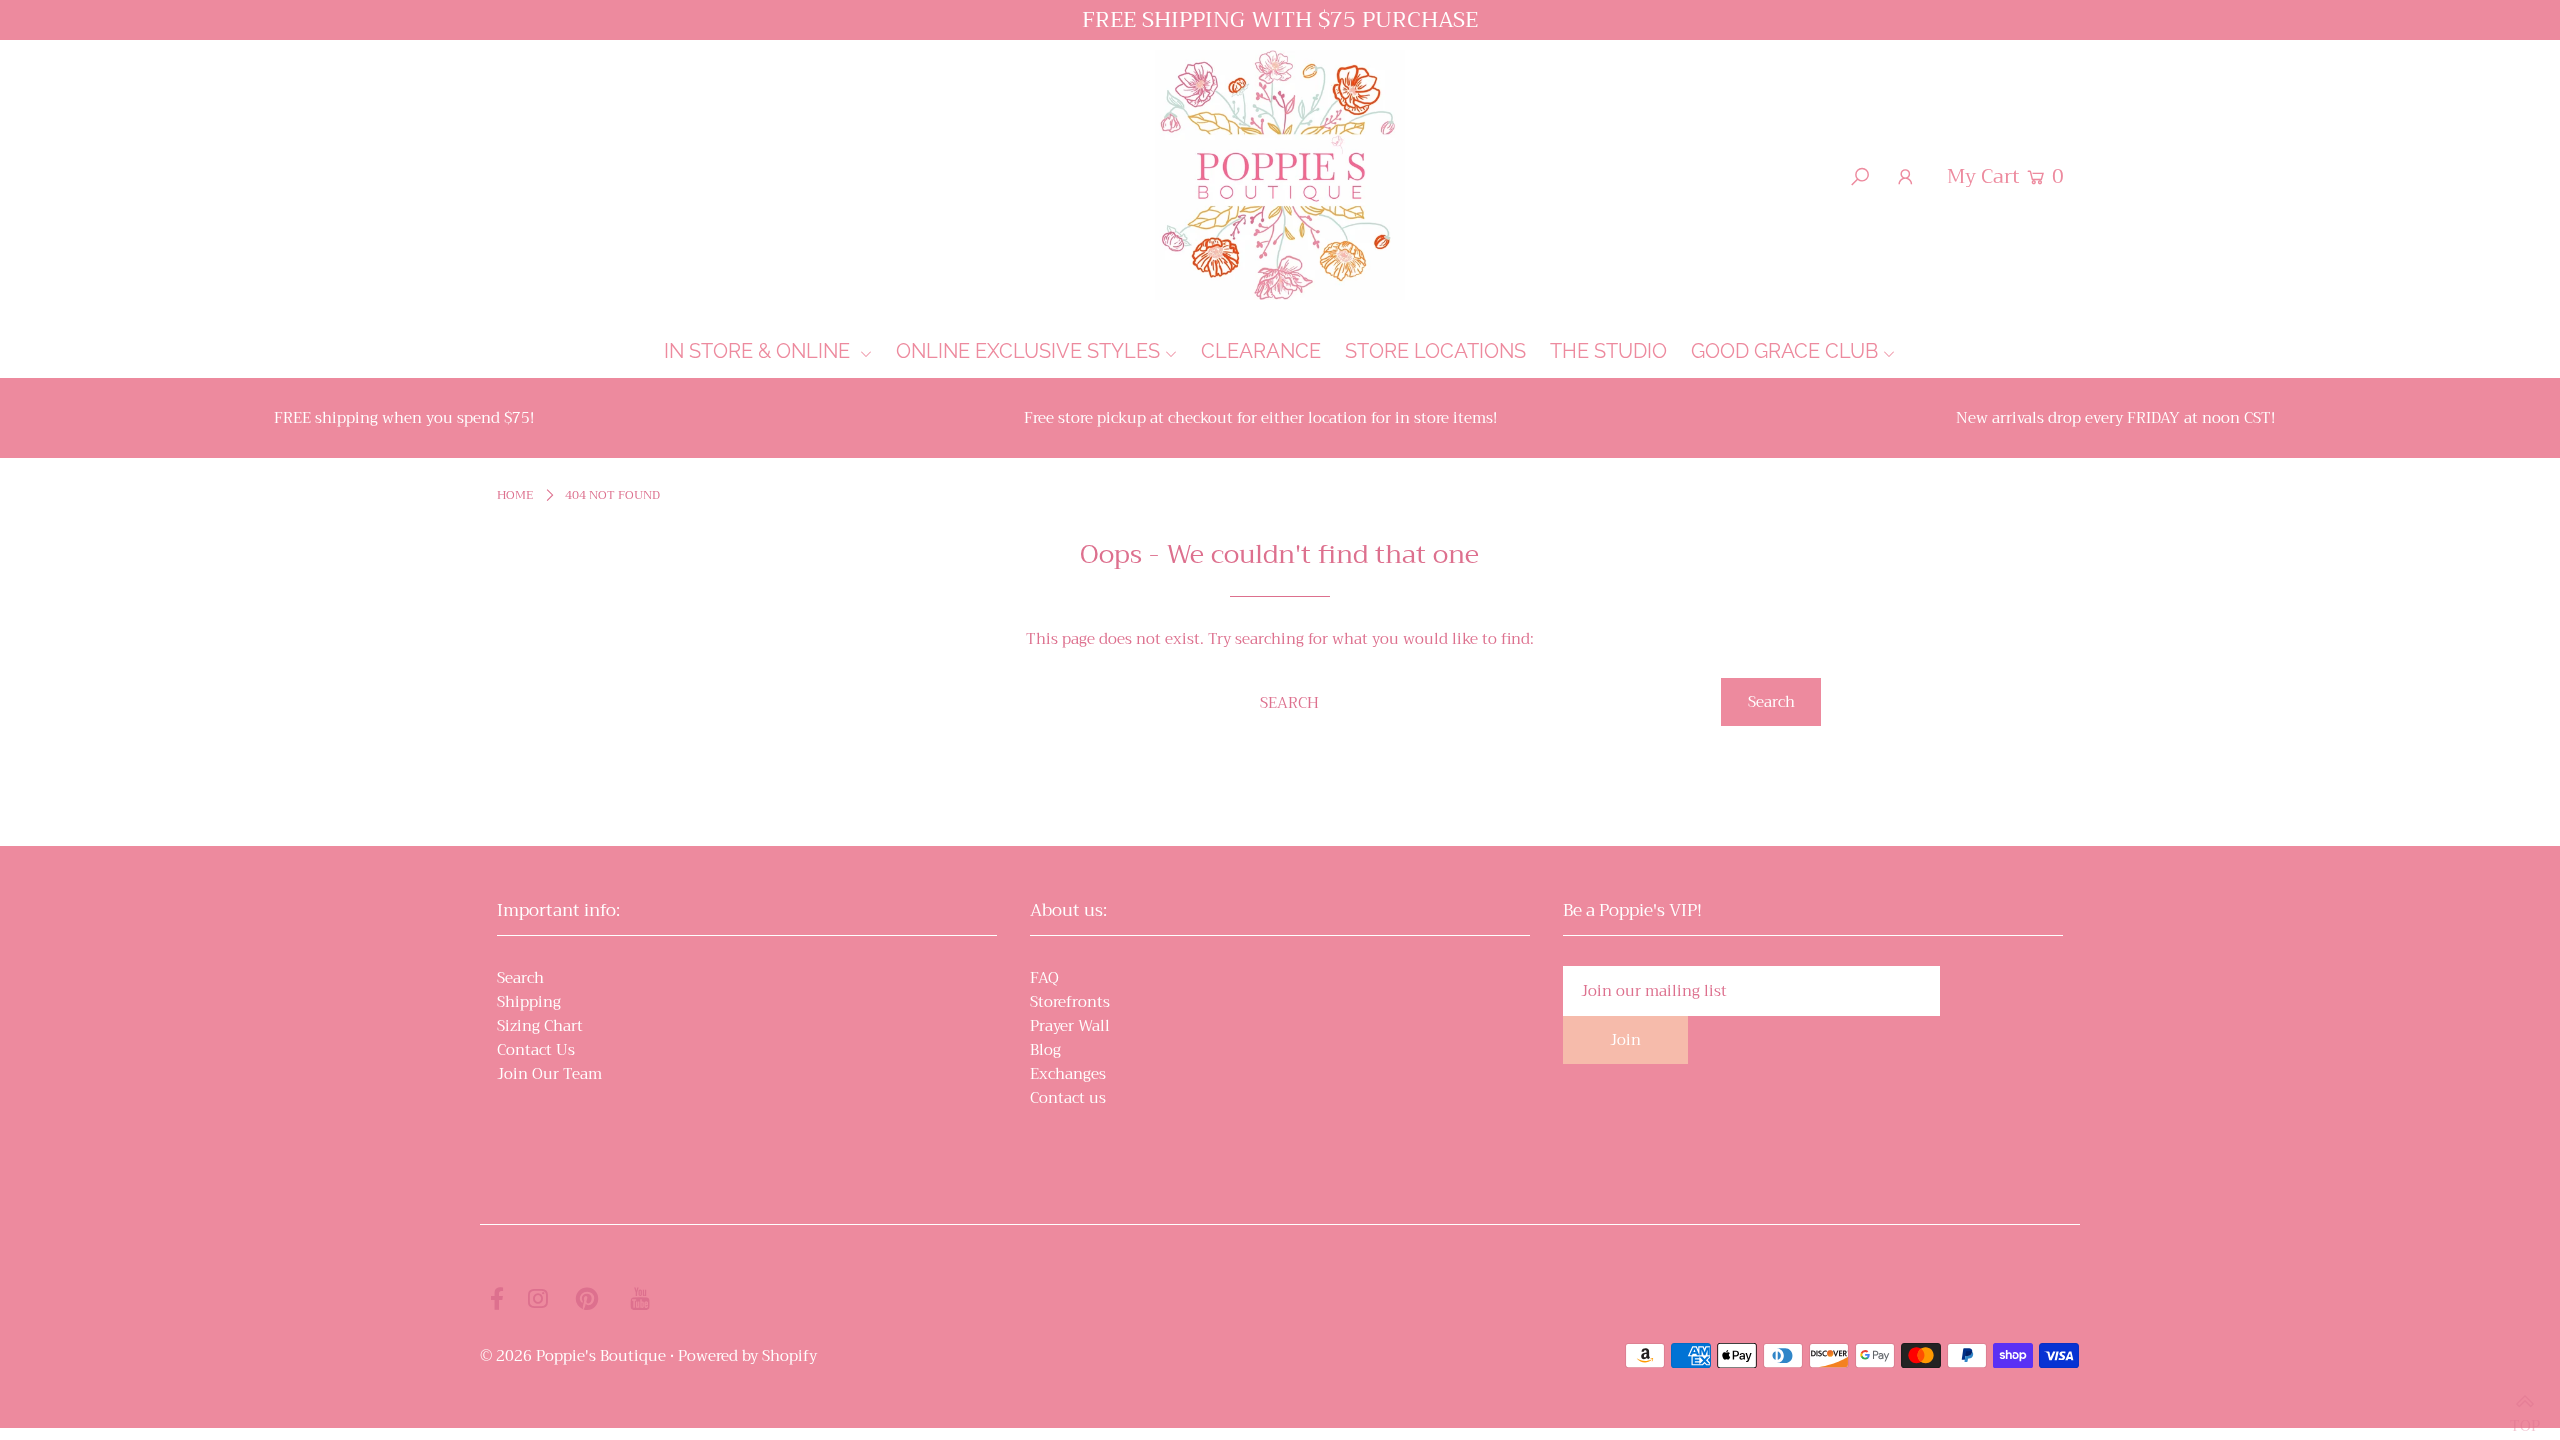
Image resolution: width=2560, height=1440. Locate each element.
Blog (1045, 1050)
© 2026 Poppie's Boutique (573, 1356)
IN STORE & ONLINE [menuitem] (759, 351)
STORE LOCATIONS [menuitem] (1435, 351)
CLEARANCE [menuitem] (1261, 351)
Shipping (529, 1002)
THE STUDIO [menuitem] (1608, 351)
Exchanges (1068, 1074)
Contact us (1068, 1098)
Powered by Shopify (747, 1356)
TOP (2525, 1416)
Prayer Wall (1070, 1026)
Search (520, 978)
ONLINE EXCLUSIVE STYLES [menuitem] (1028, 351)
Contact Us (536, 1050)
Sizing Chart (540, 1026)
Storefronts (1070, 1002)
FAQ (1044, 978)
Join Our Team (549, 1074)
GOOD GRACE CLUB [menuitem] (1784, 351)
